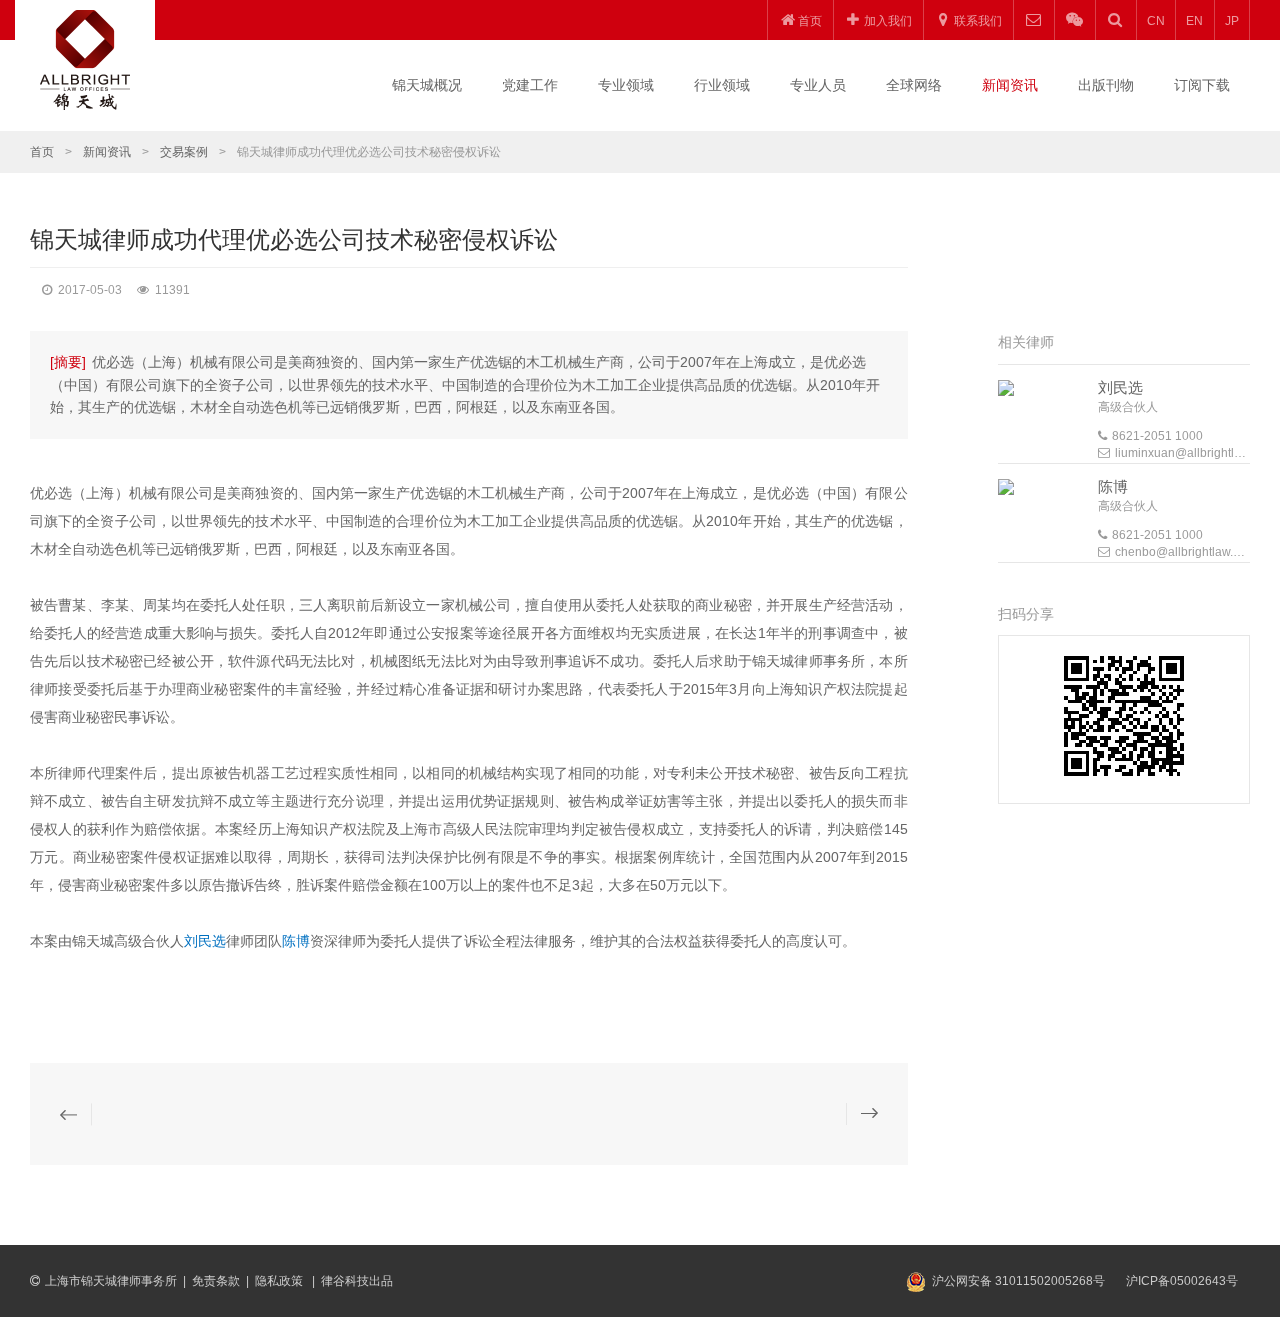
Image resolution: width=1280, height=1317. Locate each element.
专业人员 (818, 85)
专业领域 (626, 85)
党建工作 (530, 85)
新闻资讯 (1010, 85)
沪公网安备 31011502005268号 (1018, 1281)
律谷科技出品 (357, 1281)
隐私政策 (280, 1281)
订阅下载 (1202, 85)
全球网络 (914, 85)
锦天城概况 (427, 85)
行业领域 (722, 85)
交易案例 (184, 152)
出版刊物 (1106, 85)
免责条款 (216, 1281)
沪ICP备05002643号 (1182, 1281)
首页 (42, 152)
